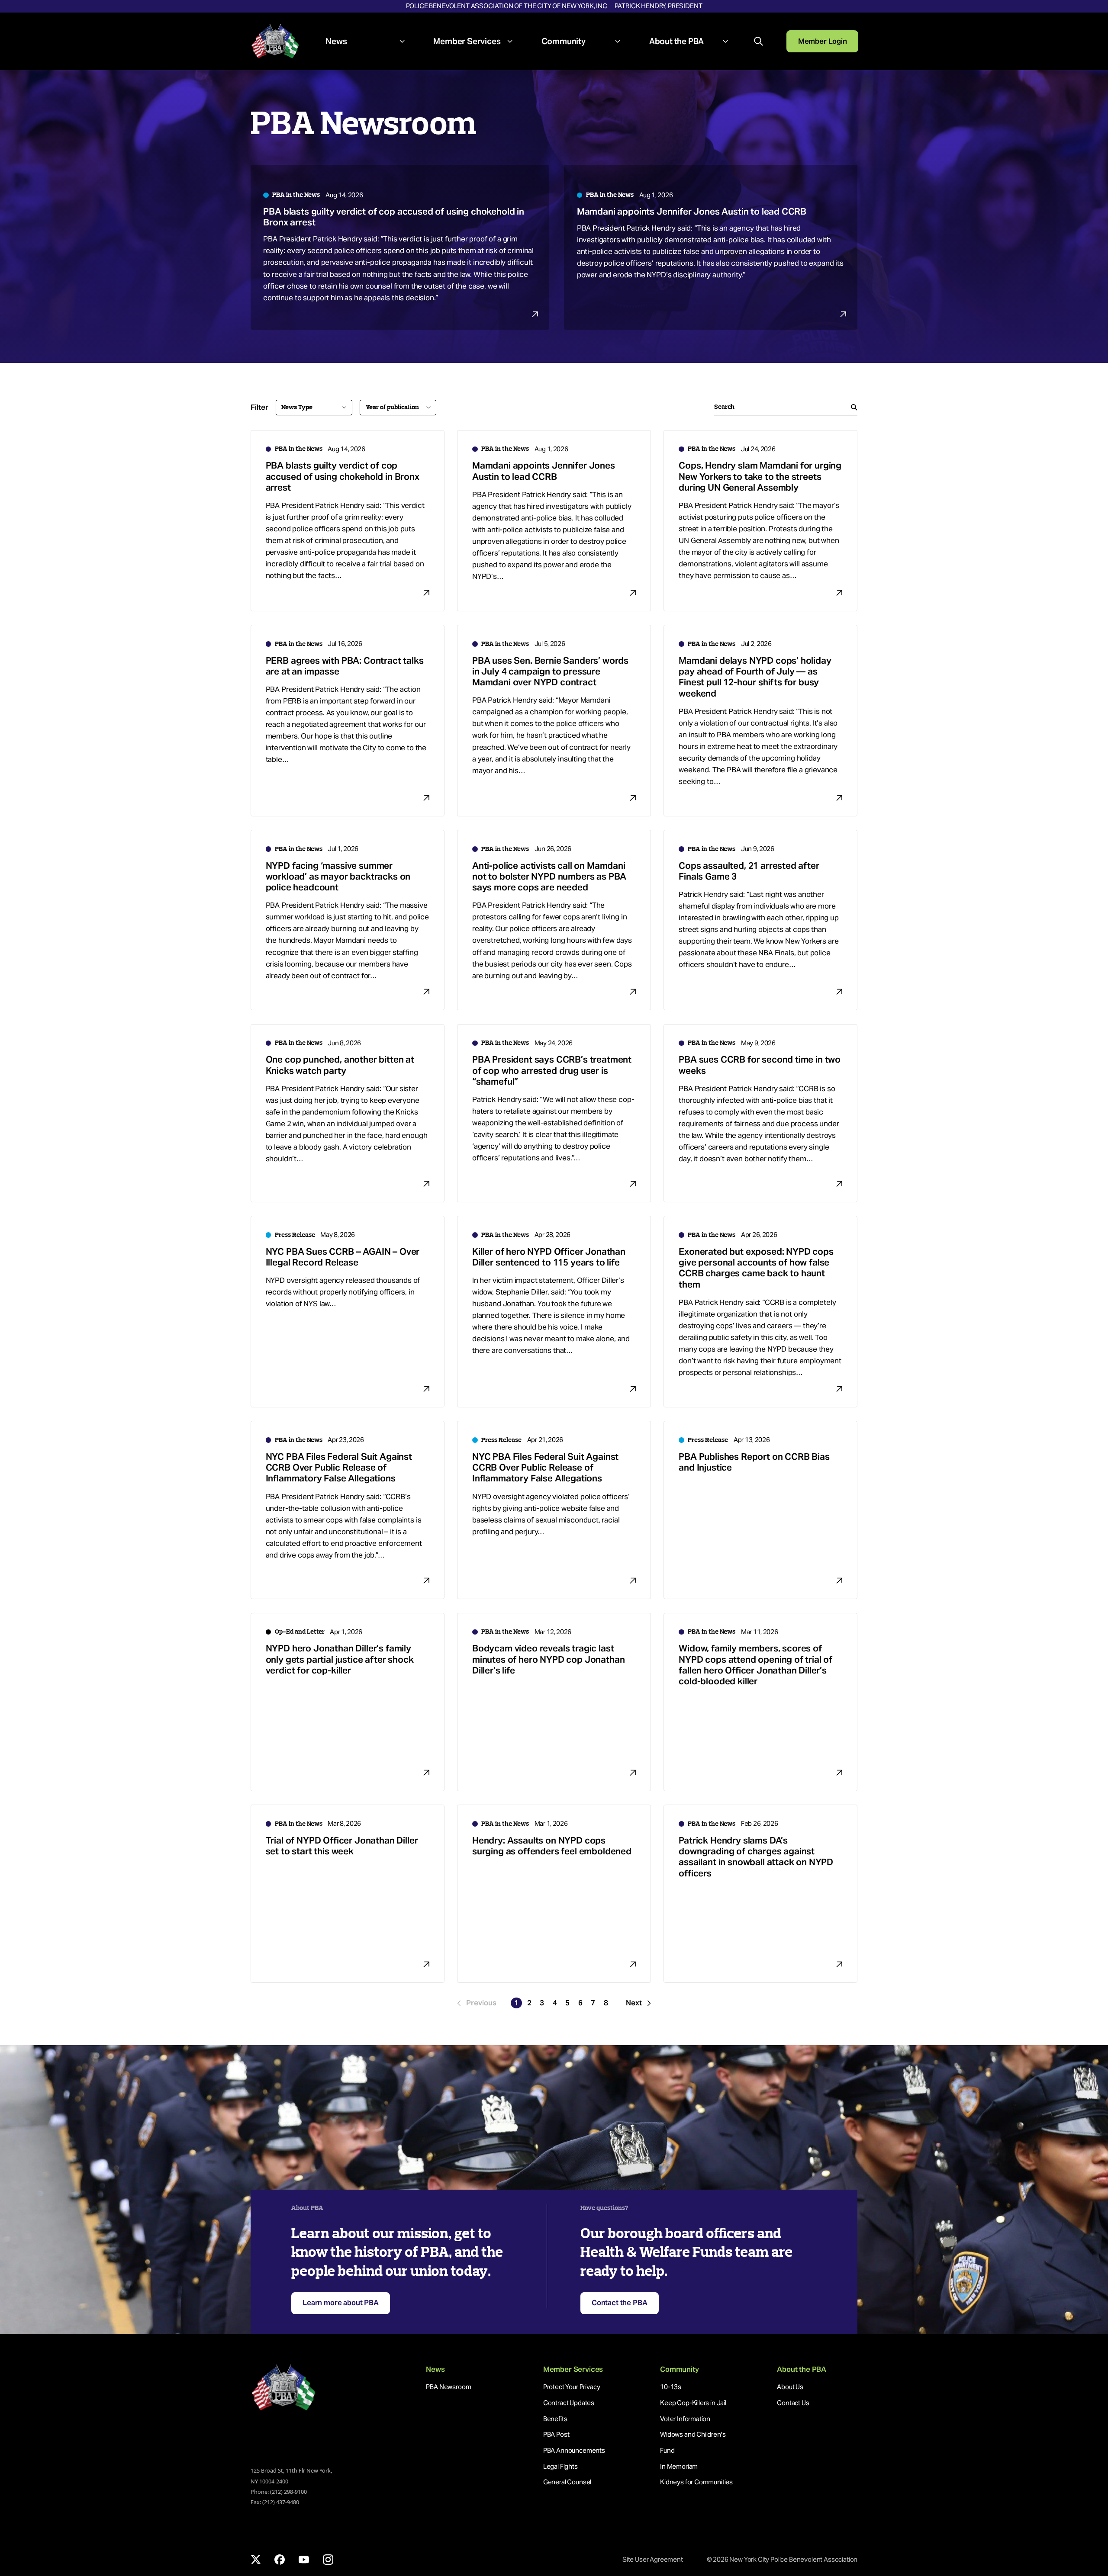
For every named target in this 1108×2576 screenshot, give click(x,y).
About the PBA (677, 41)
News (336, 41)
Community (564, 41)
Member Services (467, 41)
